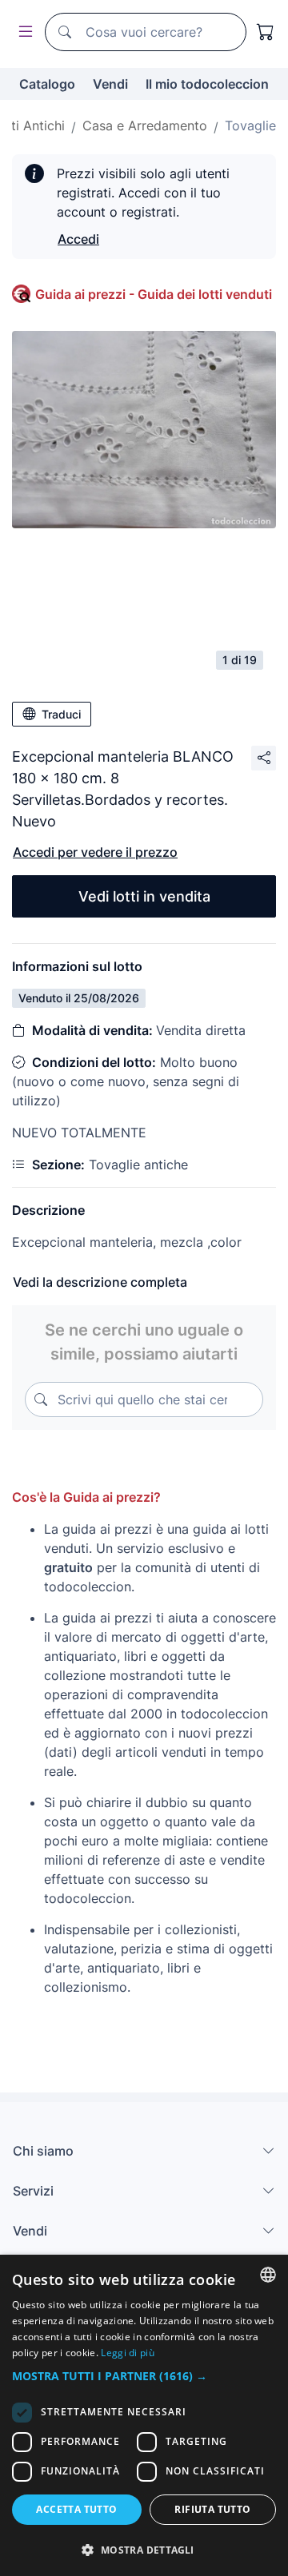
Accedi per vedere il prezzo (95, 852)
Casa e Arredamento (145, 125)
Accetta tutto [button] (76, 2509)
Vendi (110, 84)
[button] (144, 2376)
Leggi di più (128, 2353)
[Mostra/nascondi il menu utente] (22, 32)
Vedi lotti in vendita (144, 896)
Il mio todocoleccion (207, 84)
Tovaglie (250, 125)
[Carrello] (266, 32)
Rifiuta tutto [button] (212, 2509)
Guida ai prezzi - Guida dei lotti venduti (154, 294)
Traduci (61, 714)
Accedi (78, 239)
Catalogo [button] (47, 84)
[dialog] (144, 2415)
